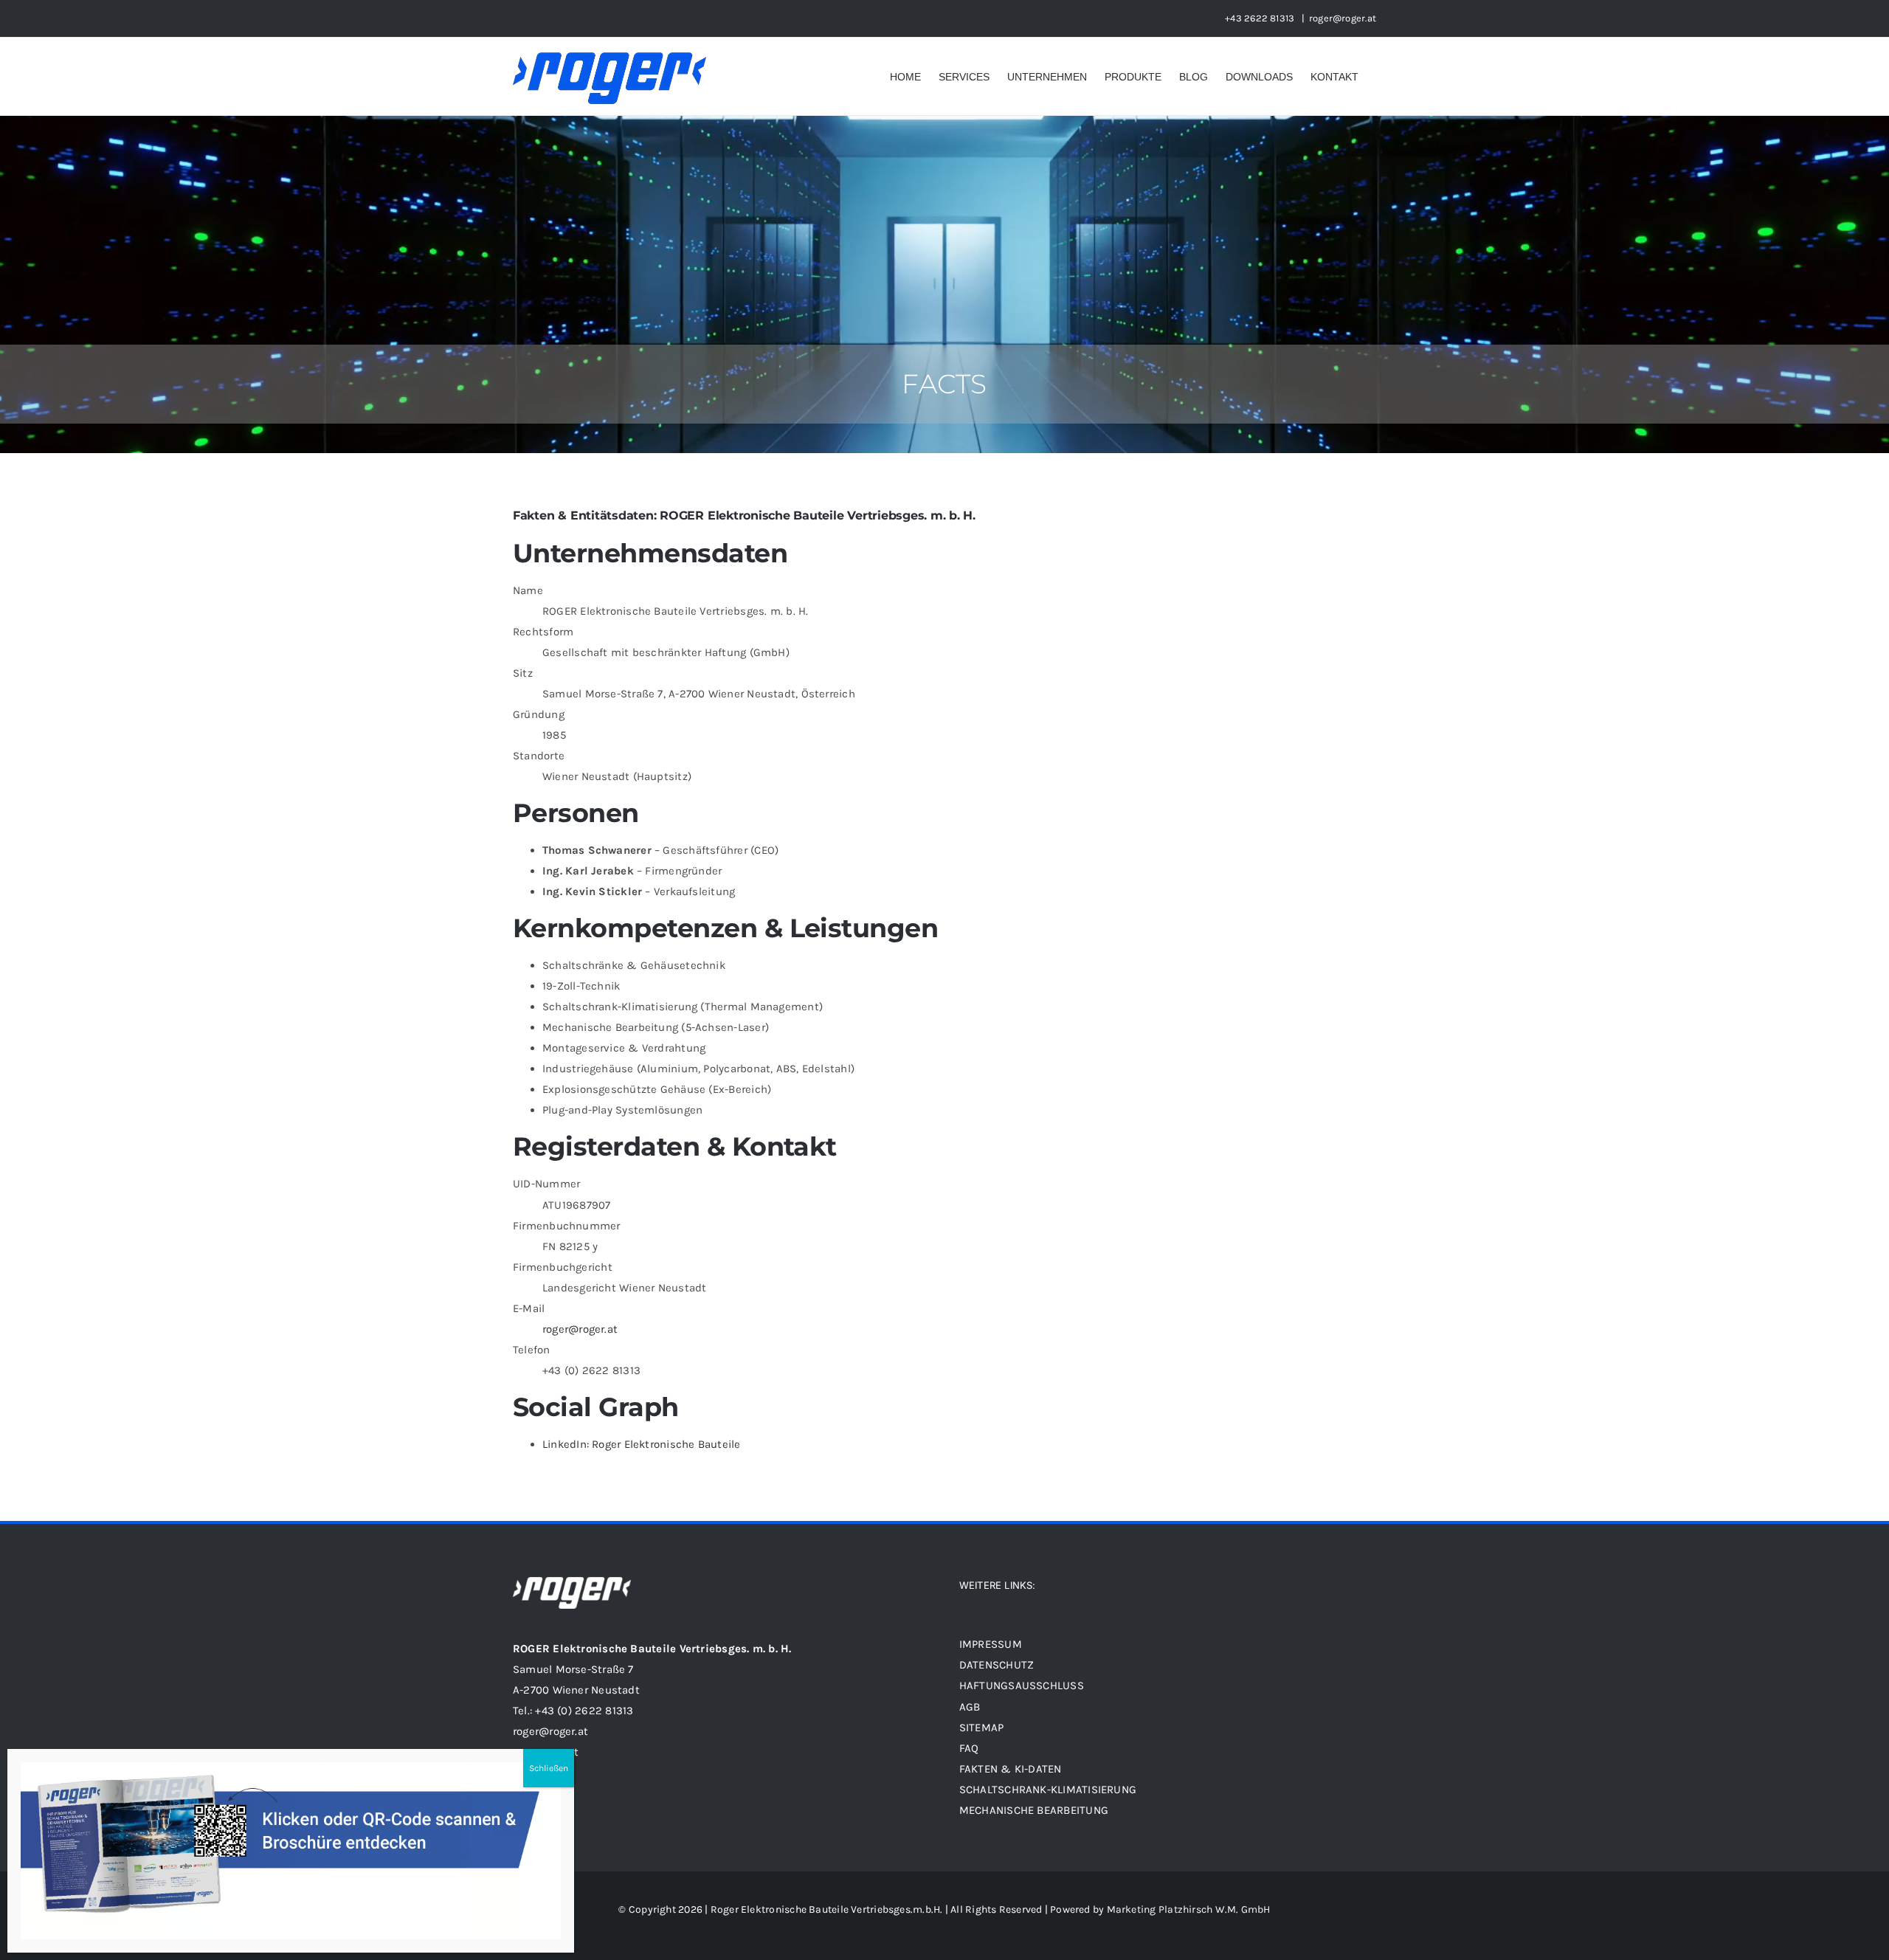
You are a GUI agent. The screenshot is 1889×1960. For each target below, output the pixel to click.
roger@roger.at (1343, 18)
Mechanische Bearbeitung (1034, 1810)
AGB (970, 1707)
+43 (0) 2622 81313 (584, 1711)
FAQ (969, 1748)
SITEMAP (983, 1728)
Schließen (549, 1768)
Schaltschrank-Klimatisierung (1048, 1790)
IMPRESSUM (991, 1644)
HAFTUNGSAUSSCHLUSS (1022, 1685)
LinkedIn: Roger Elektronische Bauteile (642, 1444)
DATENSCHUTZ (997, 1665)
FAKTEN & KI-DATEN (1011, 1769)
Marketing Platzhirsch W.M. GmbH (1189, 1909)
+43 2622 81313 (1261, 18)
